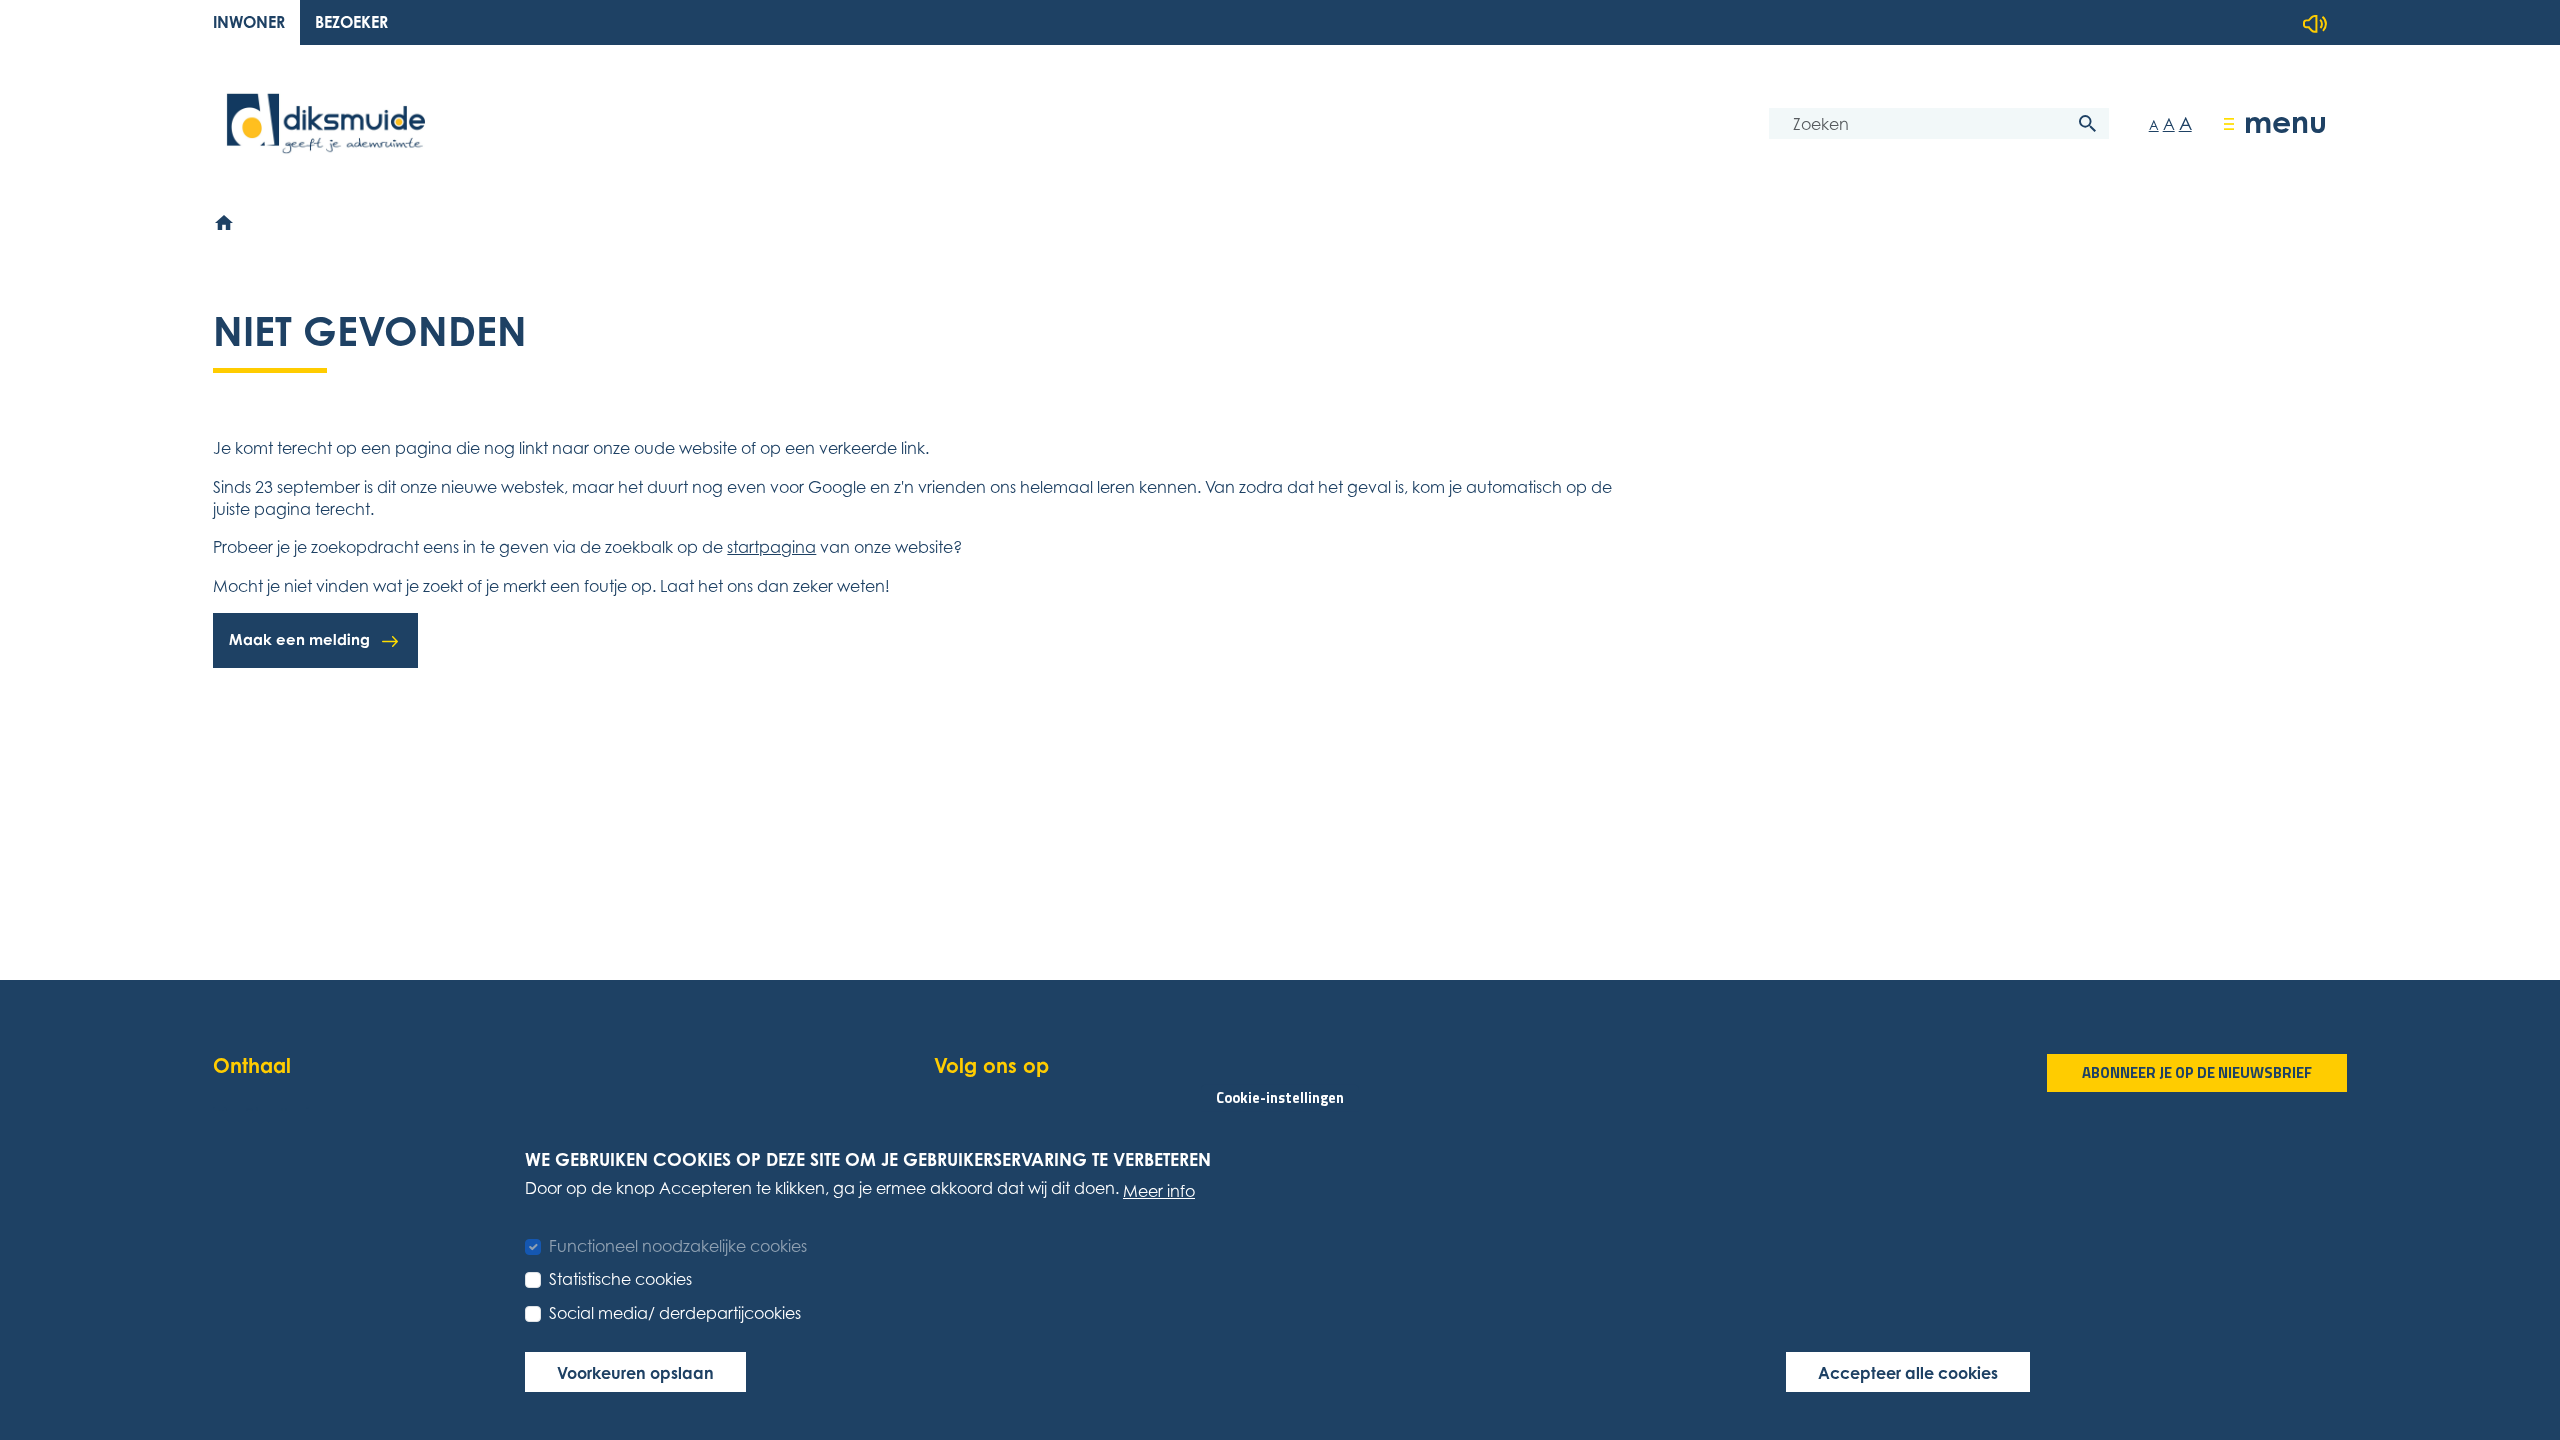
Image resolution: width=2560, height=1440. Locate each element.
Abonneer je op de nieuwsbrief (2197, 1072)
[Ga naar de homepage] (326, 123)
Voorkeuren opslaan (635, 1372)
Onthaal (252, 1065)
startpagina (771, 547)
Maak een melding (299, 639)
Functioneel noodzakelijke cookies (678, 1245)
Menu (2285, 121)
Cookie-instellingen (1280, 1097)
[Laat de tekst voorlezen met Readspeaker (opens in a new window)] (2315, 24)
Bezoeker (351, 22)
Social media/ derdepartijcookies (675, 1313)
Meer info (1159, 1190)
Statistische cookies (620, 1279)
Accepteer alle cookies (1908, 1372)
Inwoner (249, 22)
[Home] (225, 223)
